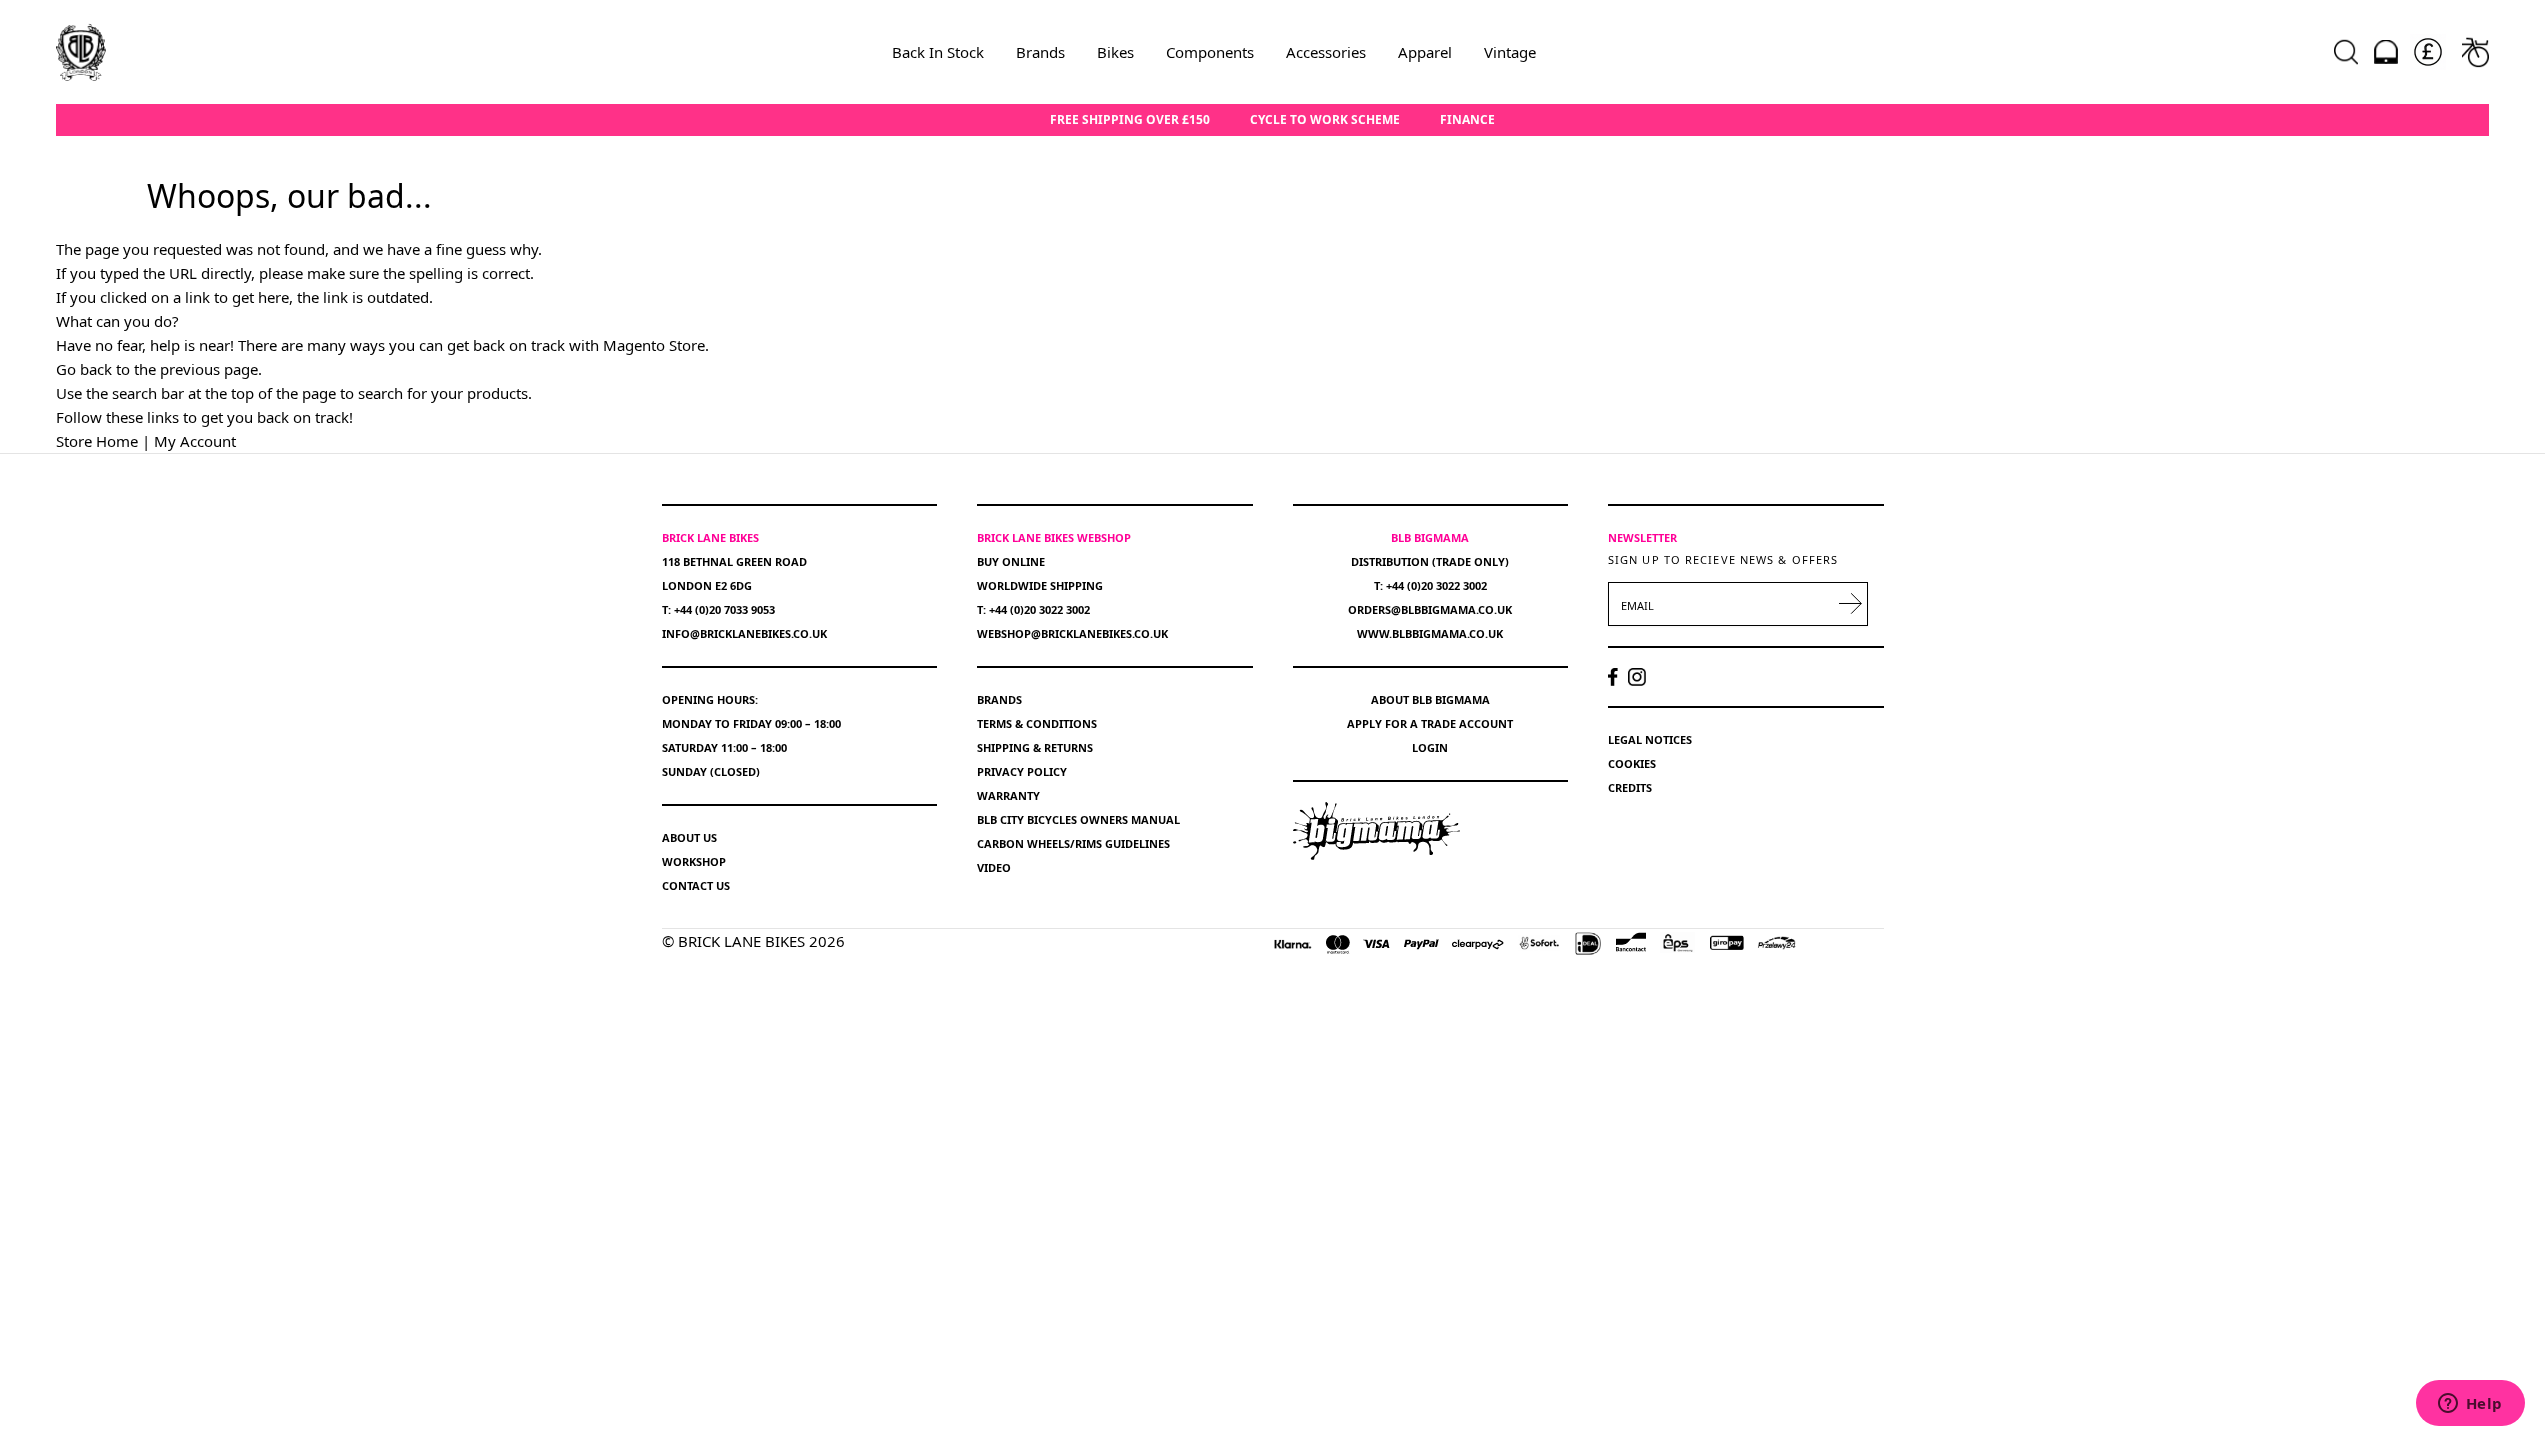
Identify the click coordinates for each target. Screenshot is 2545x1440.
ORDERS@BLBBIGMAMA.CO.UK (1430, 609)
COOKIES (1632, 763)
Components (1210, 52)
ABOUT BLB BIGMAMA (1430, 699)
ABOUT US (689, 837)
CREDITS (1630, 787)
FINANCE (1467, 120)
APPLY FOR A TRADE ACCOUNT (1430, 723)
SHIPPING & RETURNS (1035, 747)
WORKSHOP (694, 861)
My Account (195, 441)
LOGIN (1430, 747)
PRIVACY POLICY (1022, 771)
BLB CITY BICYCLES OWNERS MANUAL (1078, 819)
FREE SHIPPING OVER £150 (1130, 120)
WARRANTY (1008, 795)
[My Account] (2386, 52)
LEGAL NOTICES (1650, 739)
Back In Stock (938, 52)
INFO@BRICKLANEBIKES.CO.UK (744, 633)
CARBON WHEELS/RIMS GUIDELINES (1073, 843)
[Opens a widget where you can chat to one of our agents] (2470, 1405)
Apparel (1425, 52)
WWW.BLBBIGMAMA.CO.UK (1430, 633)
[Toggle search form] (2346, 52)
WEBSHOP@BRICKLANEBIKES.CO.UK (1072, 633)
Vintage (1510, 52)
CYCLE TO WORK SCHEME (1325, 120)
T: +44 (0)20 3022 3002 (1033, 609)
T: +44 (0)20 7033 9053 (718, 609)
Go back (84, 369)
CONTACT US (696, 885)
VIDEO (994, 867)
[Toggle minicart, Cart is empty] (2475, 52)
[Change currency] (2428, 52)
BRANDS (999, 699)
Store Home (97, 441)
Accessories (1326, 52)
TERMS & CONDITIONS (1037, 723)
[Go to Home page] (81, 52)
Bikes (1115, 52)
